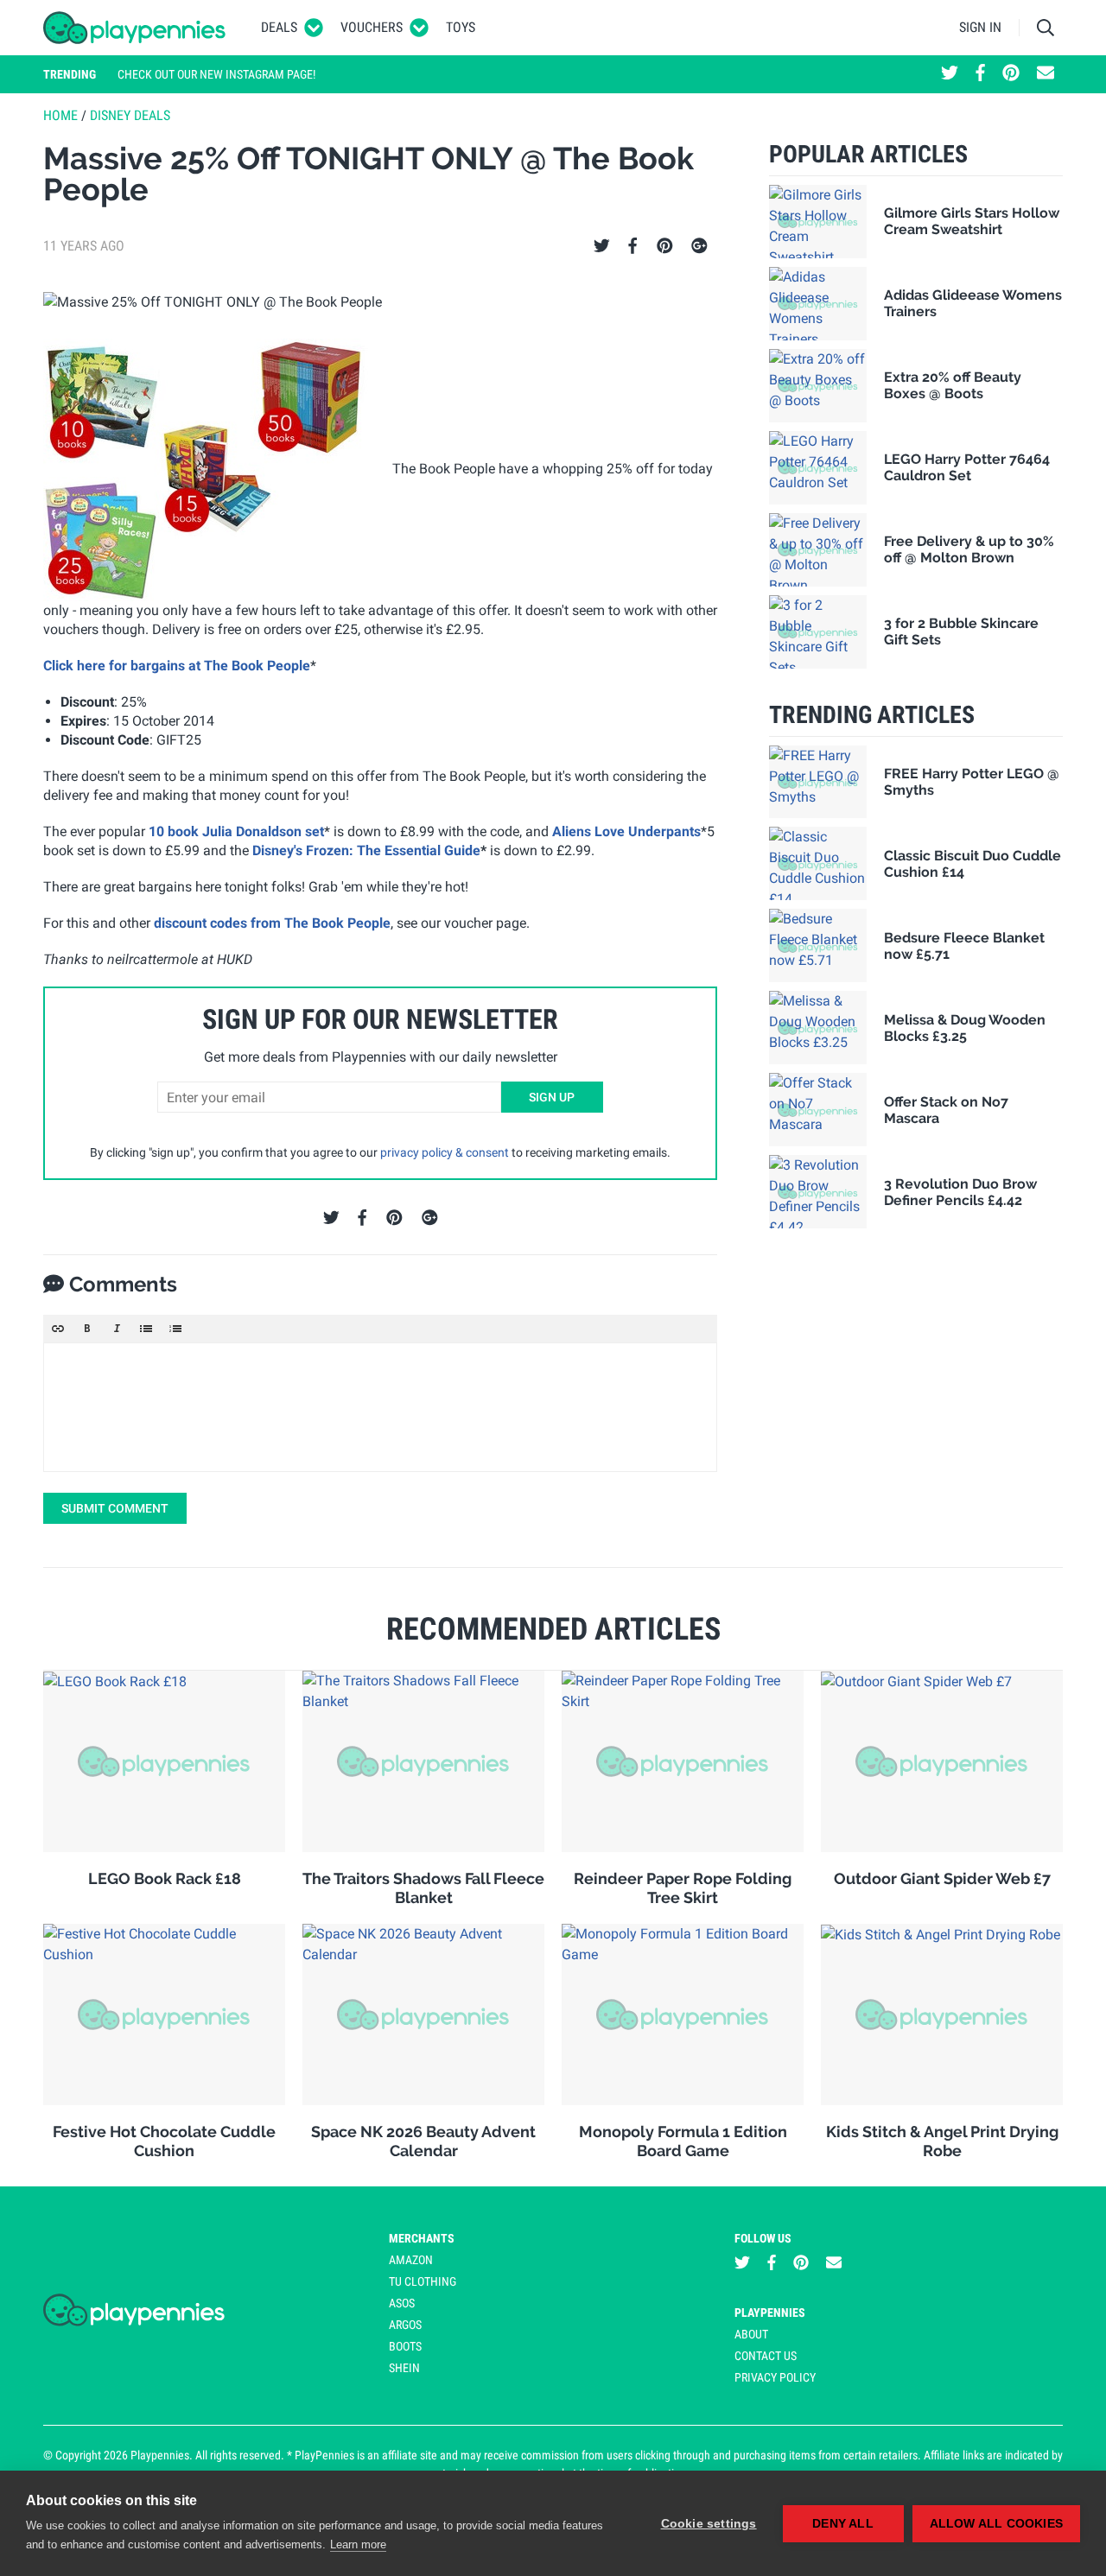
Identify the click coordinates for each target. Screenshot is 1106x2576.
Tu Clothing (423, 2281)
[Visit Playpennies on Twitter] (950, 74)
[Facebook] (632, 246)
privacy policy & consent (445, 1152)
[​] (380, 1407)
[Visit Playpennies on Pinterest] (1011, 74)
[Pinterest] (665, 246)
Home (60, 115)
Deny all (843, 2524)
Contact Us (766, 2356)
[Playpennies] (135, 28)
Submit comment (115, 1508)
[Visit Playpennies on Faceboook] (980, 74)
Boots (405, 2346)
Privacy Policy (775, 2377)
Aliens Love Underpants (626, 831)
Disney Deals (130, 115)
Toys (461, 27)
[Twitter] (602, 246)
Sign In (980, 27)
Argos (405, 2325)
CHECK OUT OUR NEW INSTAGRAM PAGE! (216, 74)
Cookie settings (709, 2524)
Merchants (422, 2238)
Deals (279, 27)
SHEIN (404, 2368)
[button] (58, 1329)
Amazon (411, 2260)
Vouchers (372, 27)
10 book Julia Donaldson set (236, 831)
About (751, 2334)
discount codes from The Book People (270, 923)
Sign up (552, 1097)
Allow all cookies (996, 2524)
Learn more (358, 2544)
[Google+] (699, 246)
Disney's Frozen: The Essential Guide (366, 850)
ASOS (402, 2303)
